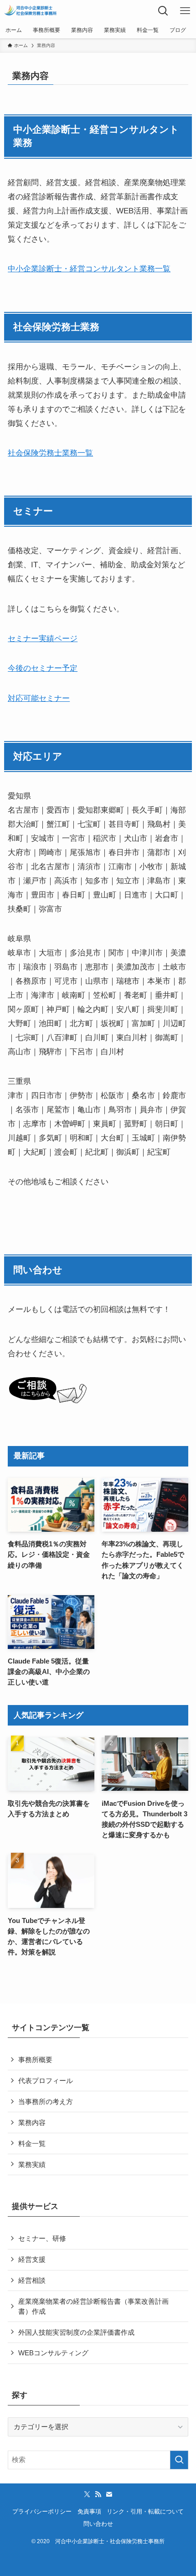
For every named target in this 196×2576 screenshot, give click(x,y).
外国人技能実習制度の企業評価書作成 (76, 2332)
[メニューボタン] (185, 11)
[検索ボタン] (163, 11)
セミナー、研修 (42, 2238)
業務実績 (32, 2164)
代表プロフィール (46, 2081)
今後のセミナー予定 (43, 668)
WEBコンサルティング (53, 2353)
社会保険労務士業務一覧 (50, 453)
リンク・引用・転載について (145, 2511)
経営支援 (32, 2259)
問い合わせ (98, 2524)
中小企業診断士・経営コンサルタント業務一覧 (89, 269)
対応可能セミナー (39, 698)
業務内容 (32, 2122)
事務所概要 (35, 2060)
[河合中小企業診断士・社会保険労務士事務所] (31, 11)
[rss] (98, 2494)
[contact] (109, 2494)
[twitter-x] (87, 2494)
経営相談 (32, 2280)
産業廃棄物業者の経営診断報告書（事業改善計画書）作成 (93, 2306)
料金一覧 (32, 2143)
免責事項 (89, 2511)
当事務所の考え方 (46, 2102)
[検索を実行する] (179, 2460)
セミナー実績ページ (43, 638)
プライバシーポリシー (42, 2511)
